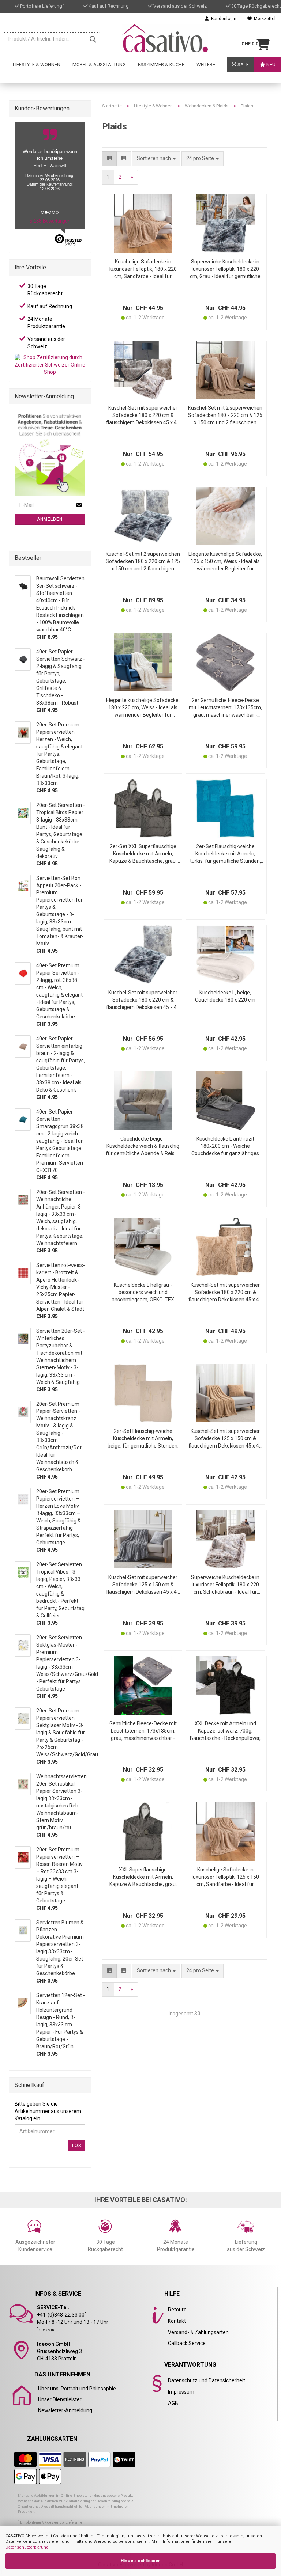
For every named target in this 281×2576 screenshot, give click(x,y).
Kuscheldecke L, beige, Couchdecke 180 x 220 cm (225, 996)
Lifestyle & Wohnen (37, 65)
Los (77, 2146)
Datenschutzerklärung (27, 2547)
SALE (243, 65)
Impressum (181, 2392)
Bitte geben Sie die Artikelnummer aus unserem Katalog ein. (48, 2111)
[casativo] (165, 38)
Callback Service (187, 2343)
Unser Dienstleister (60, 2399)
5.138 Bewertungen (50, 221)
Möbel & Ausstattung (99, 65)
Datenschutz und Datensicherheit (207, 2380)
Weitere (206, 65)
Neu (270, 65)
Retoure (177, 2310)
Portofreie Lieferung (42, 6)
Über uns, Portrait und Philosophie (77, 2389)
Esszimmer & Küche (161, 65)
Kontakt (177, 2321)
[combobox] (203, 159)
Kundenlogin (223, 19)
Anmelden (50, 519)
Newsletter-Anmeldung (65, 2410)
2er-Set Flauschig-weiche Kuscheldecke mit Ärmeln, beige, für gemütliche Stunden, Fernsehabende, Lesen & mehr (143, 1439)
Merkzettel (264, 19)
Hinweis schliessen (141, 2561)
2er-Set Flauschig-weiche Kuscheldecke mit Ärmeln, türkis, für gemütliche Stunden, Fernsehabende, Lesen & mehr (225, 854)
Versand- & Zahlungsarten (198, 2332)
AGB (173, 2403)
